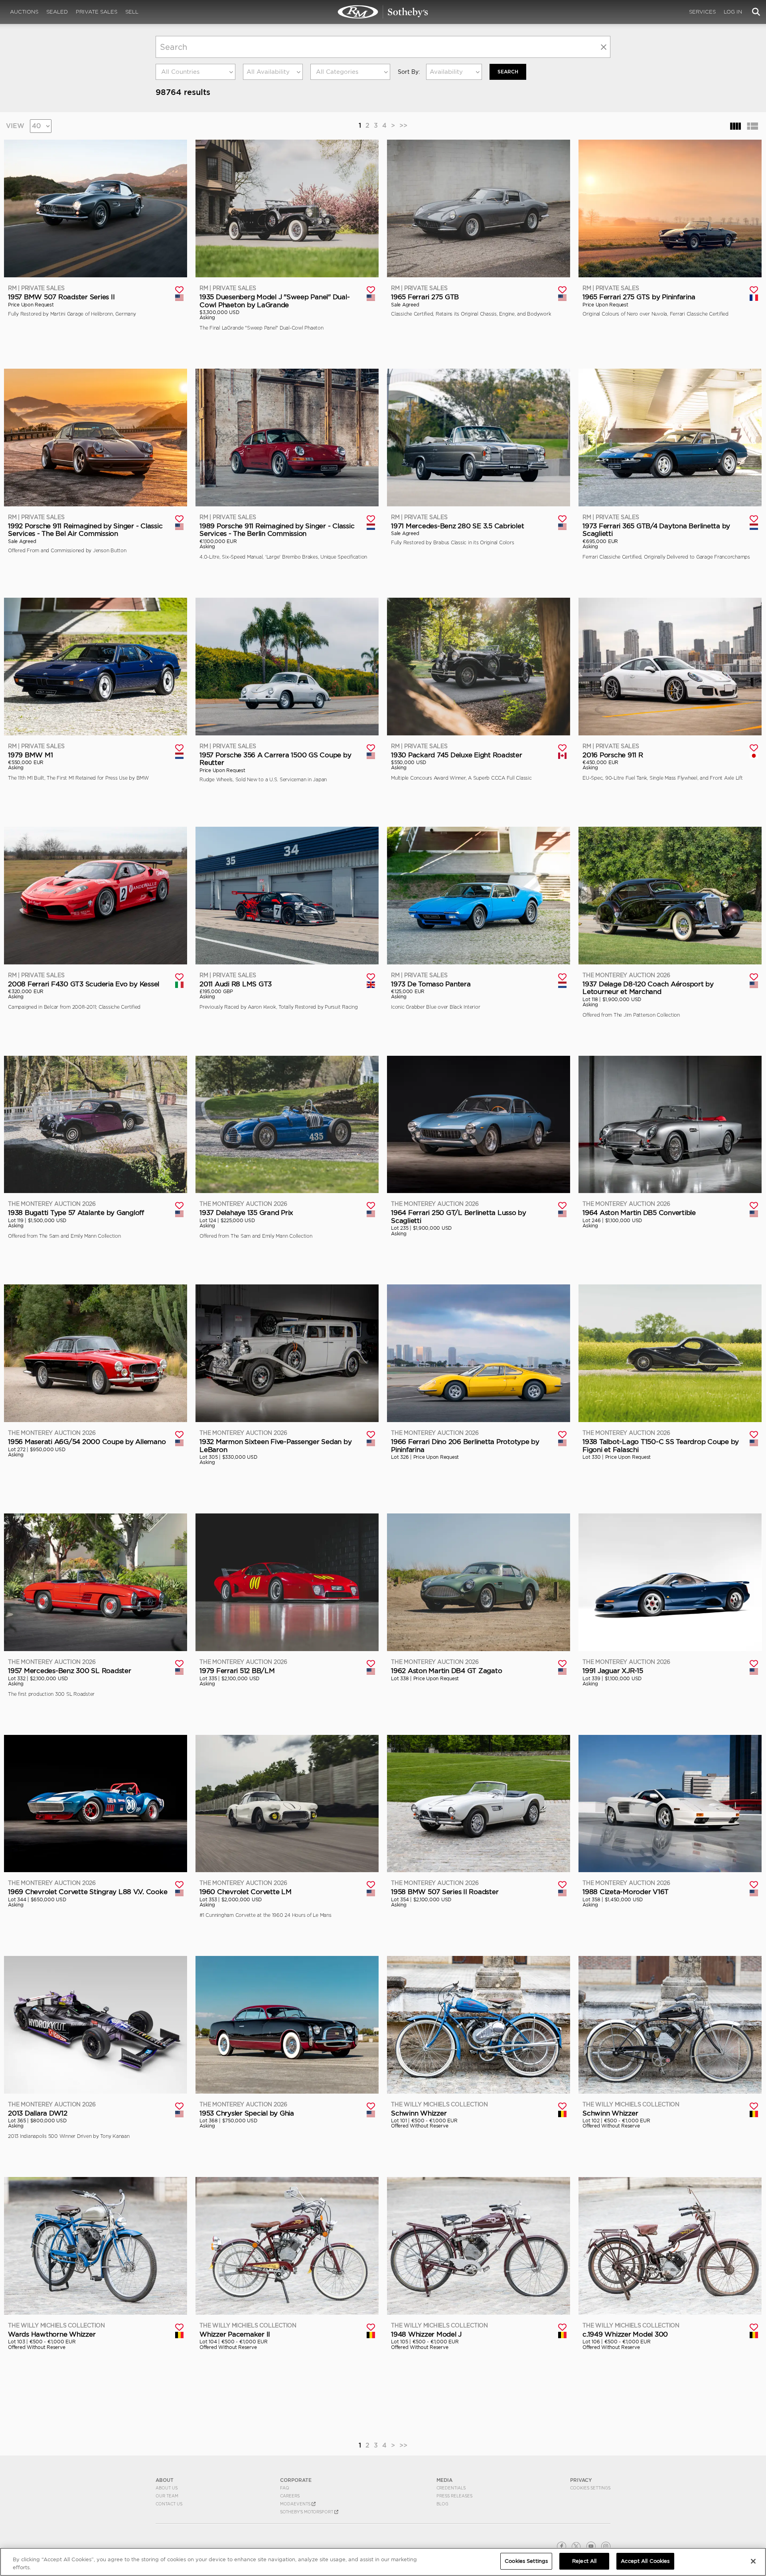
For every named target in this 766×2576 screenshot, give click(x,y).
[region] (383, 2562)
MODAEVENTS (296, 2504)
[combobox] (195, 72)
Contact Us (169, 2504)
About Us (167, 2488)
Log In (733, 12)
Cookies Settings (590, 2488)
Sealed (57, 12)
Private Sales (97, 12)
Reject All (584, 2561)
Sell (132, 12)
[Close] (753, 2561)
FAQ (285, 2488)
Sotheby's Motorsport (307, 2512)
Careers (290, 2496)
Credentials (451, 2488)
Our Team (167, 2496)
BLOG (442, 2504)
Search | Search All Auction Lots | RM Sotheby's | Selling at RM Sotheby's (383, 12)
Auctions (24, 12)
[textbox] (195, 72)
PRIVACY (581, 2480)
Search (508, 72)
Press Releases (454, 2496)
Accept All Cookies (645, 2561)
